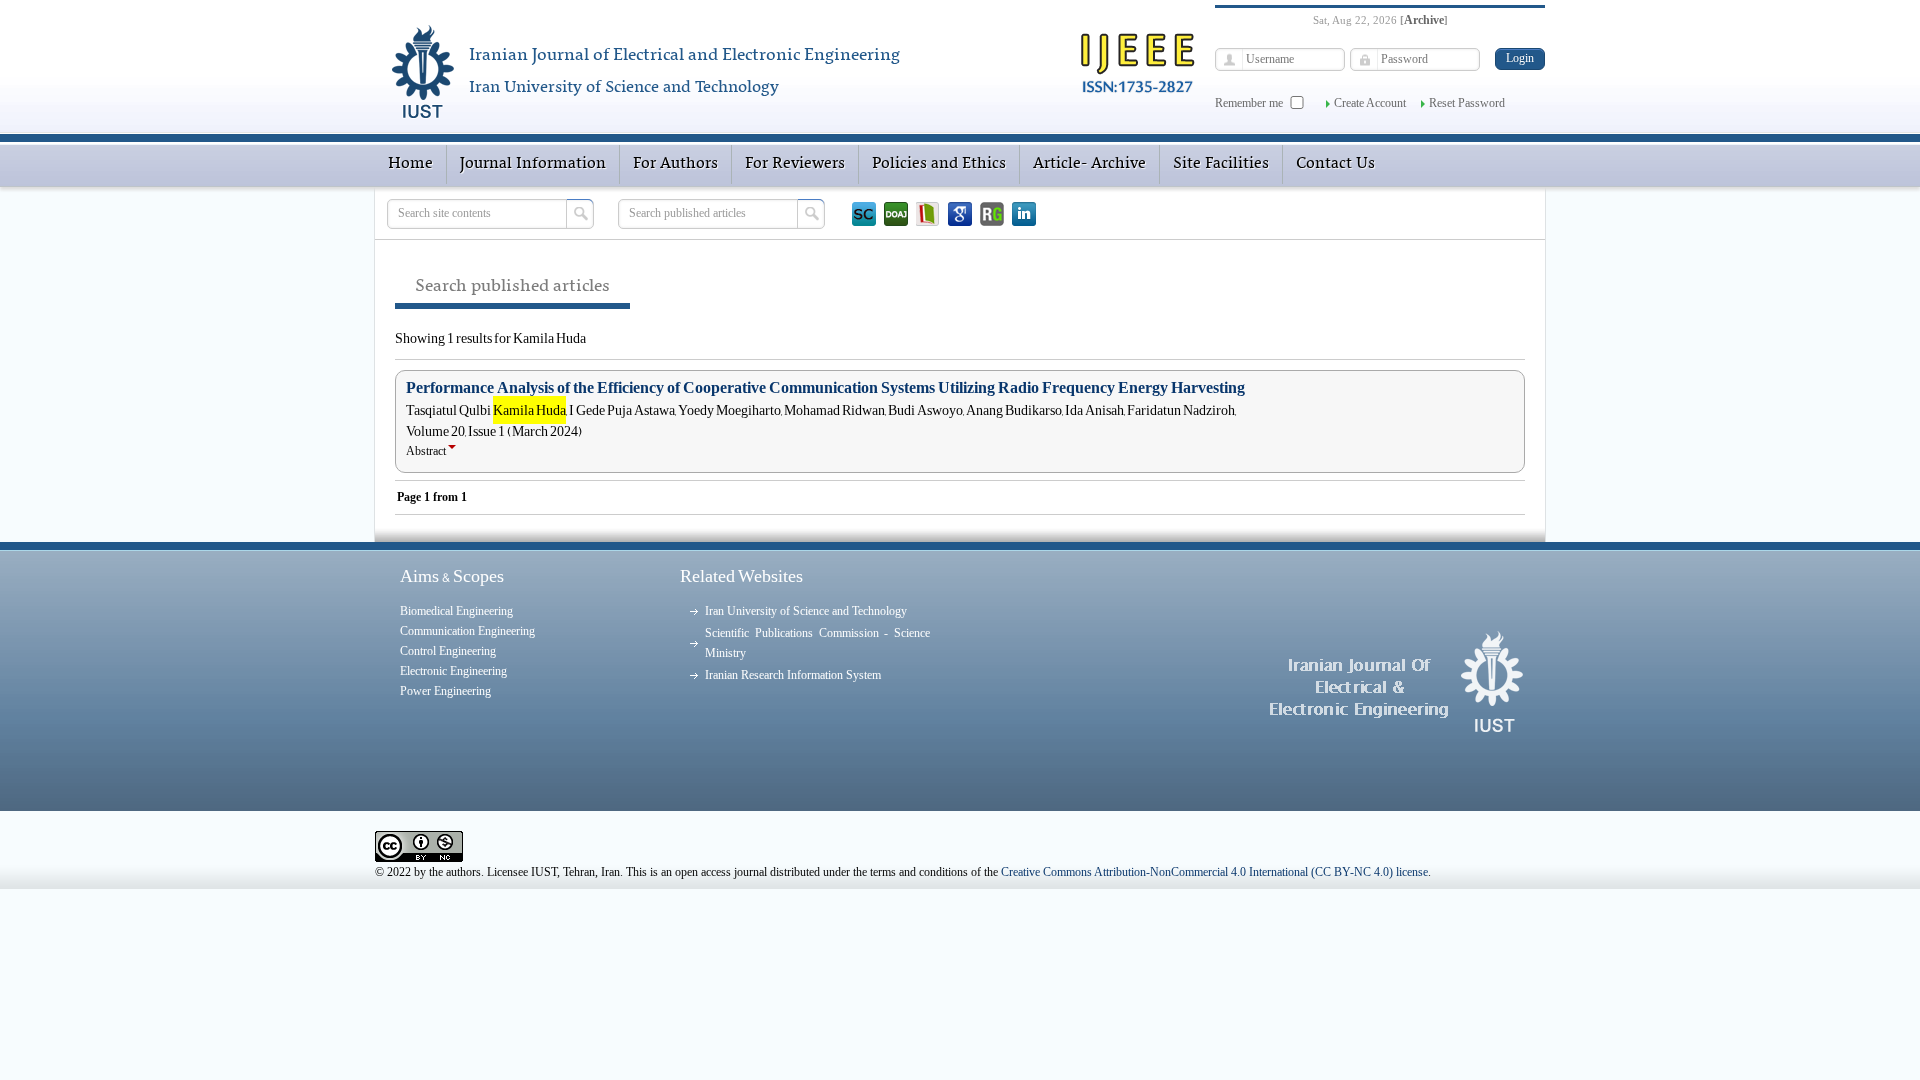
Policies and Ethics (939, 164)
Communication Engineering (467, 631)
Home (410, 164)
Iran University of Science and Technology (806, 611)
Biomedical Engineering (456, 611)
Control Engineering (448, 651)
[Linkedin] (1024, 214)
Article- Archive (1089, 164)
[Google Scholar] (960, 214)
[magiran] (928, 214)
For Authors (675, 164)
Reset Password (1467, 103)
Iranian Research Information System (793, 675)
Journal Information (533, 164)
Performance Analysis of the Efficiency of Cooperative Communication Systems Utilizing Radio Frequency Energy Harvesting (825, 388)
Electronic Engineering (453, 671)
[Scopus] (864, 214)
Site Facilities (1221, 164)
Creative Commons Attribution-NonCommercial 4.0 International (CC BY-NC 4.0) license (1214, 872)
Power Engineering (445, 691)
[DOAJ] (896, 214)
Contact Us (1335, 164)
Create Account (1370, 103)
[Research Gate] (992, 214)
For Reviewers (795, 164)
